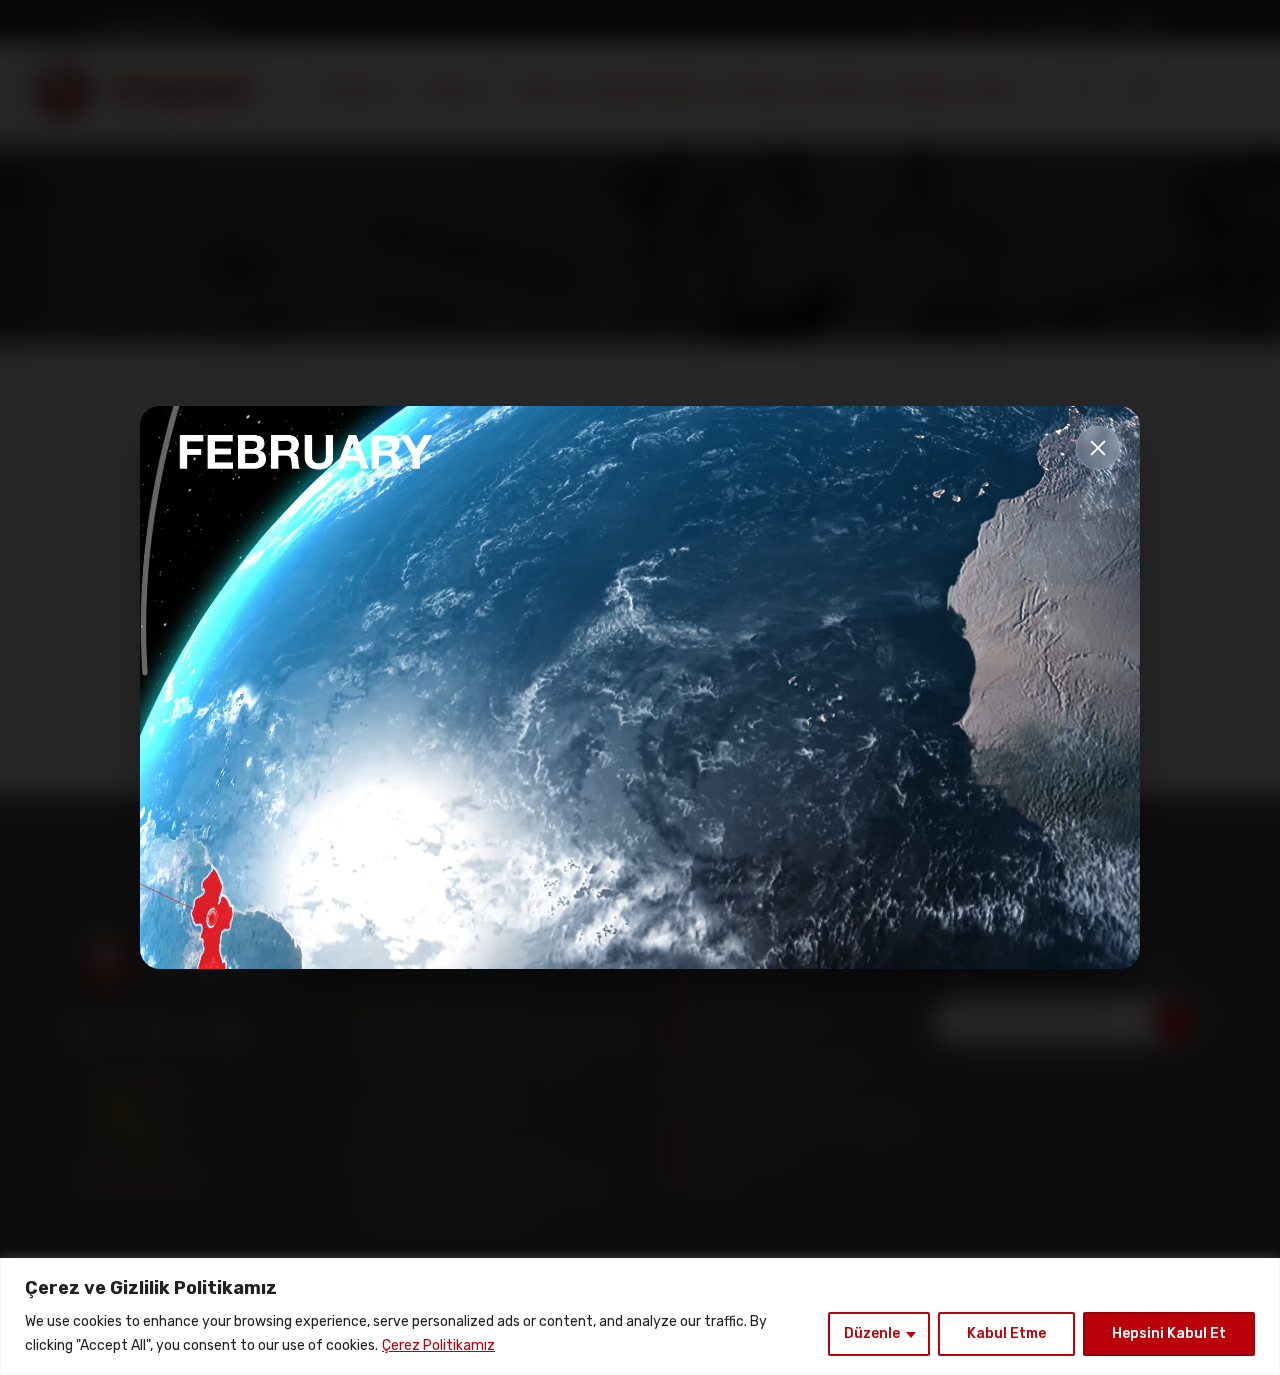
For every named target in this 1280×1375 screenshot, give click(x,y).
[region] (640, 1316)
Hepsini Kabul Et (1169, 1333)
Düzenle (872, 1333)
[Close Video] (1098, 448)
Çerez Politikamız (438, 1345)
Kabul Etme (1006, 1333)
